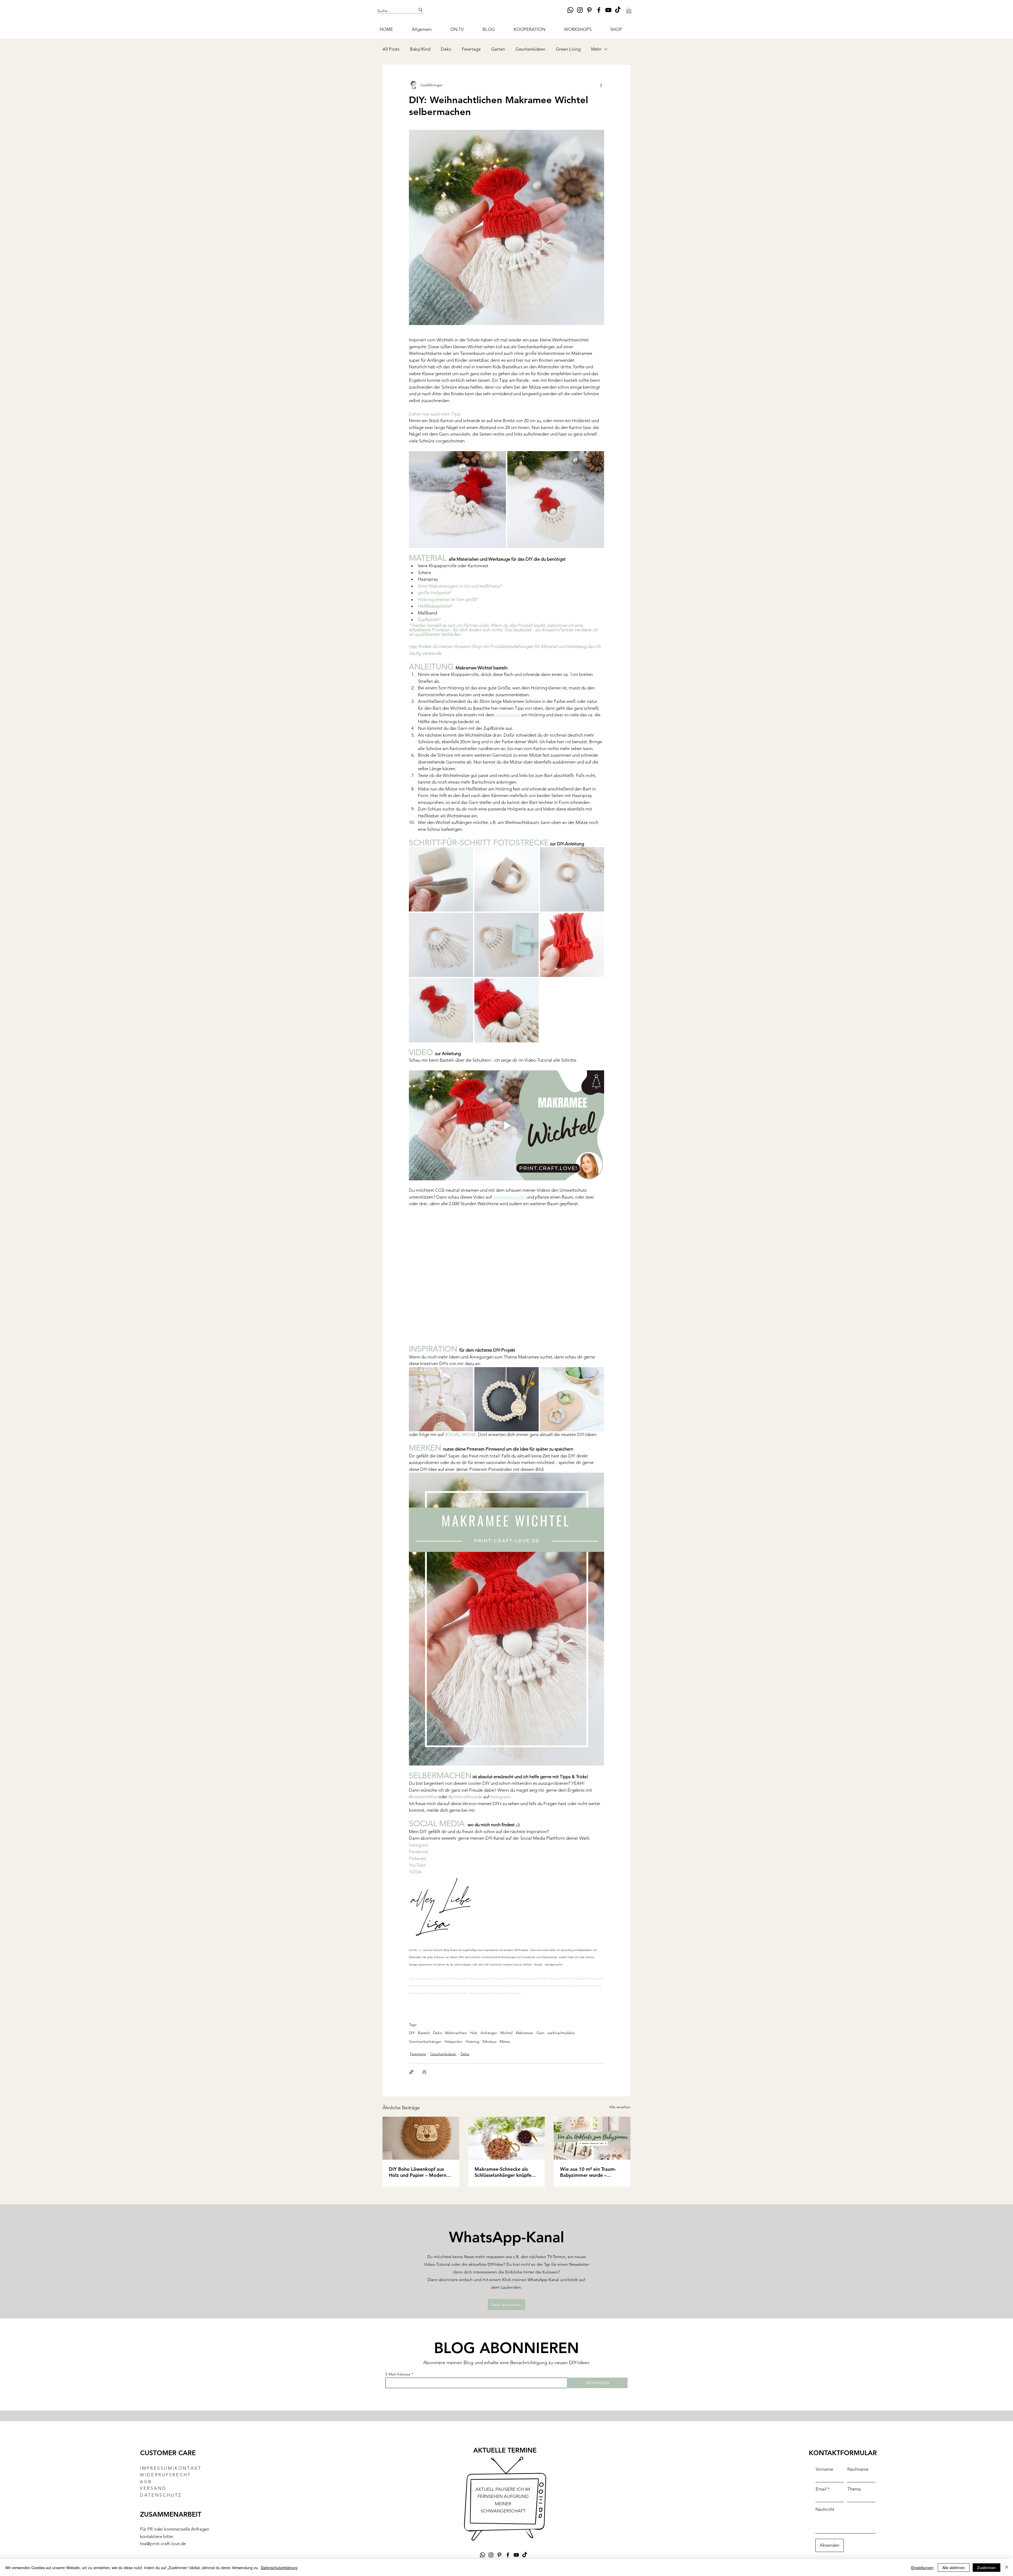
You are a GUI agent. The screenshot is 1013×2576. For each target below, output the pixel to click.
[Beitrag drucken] (424, 2072)
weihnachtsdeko (561, 2033)
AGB (146, 2481)
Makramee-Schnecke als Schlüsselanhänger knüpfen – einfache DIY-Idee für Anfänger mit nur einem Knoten (506, 2172)
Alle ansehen (620, 2107)
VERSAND (153, 2488)
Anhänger (489, 2033)
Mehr (596, 49)
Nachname (858, 2469)
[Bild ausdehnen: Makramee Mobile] (466, 1374)
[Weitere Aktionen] (601, 85)
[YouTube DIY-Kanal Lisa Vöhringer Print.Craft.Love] (608, 10)
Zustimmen (986, 2568)
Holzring (472, 2041)
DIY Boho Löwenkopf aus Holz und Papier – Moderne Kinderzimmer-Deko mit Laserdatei (419, 2172)
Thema (854, 2489)
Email (821, 2489)
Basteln (424, 2033)
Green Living (568, 49)
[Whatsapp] (570, 10)
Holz (474, 2033)
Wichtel (506, 2033)
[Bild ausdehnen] (457, 499)
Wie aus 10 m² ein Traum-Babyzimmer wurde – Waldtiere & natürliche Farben (588, 2172)
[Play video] (506, 1125)
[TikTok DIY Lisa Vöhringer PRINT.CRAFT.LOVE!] (618, 10)
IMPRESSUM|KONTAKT (171, 2468)
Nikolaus (489, 2041)
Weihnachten (456, 2033)
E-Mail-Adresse (398, 2374)
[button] (629, 10)
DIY (412, 2033)
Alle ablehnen (954, 2568)
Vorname (824, 2469)
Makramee (524, 2033)
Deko (446, 49)
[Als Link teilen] (411, 2072)
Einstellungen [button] (922, 2568)
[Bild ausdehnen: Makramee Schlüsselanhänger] (597, 1374)
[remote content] (506, 334)
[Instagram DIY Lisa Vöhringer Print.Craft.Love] (580, 10)
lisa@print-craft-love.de (163, 2543)
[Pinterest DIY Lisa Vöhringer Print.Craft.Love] (589, 10)
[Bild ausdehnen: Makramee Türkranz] (532, 1374)
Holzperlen (453, 2041)
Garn (540, 2033)
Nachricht (825, 2509)
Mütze (505, 2041)
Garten (498, 49)
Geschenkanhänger (425, 2041)
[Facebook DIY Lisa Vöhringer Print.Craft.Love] (599, 10)
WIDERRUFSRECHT (166, 2474)
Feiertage (471, 49)
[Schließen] (1007, 2568)
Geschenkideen (530, 49)
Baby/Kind (420, 49)
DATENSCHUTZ (161, 2495)
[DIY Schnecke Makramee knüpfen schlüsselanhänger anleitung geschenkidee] (507, 2138)
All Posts (391, 49)
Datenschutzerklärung (279, 2568)
